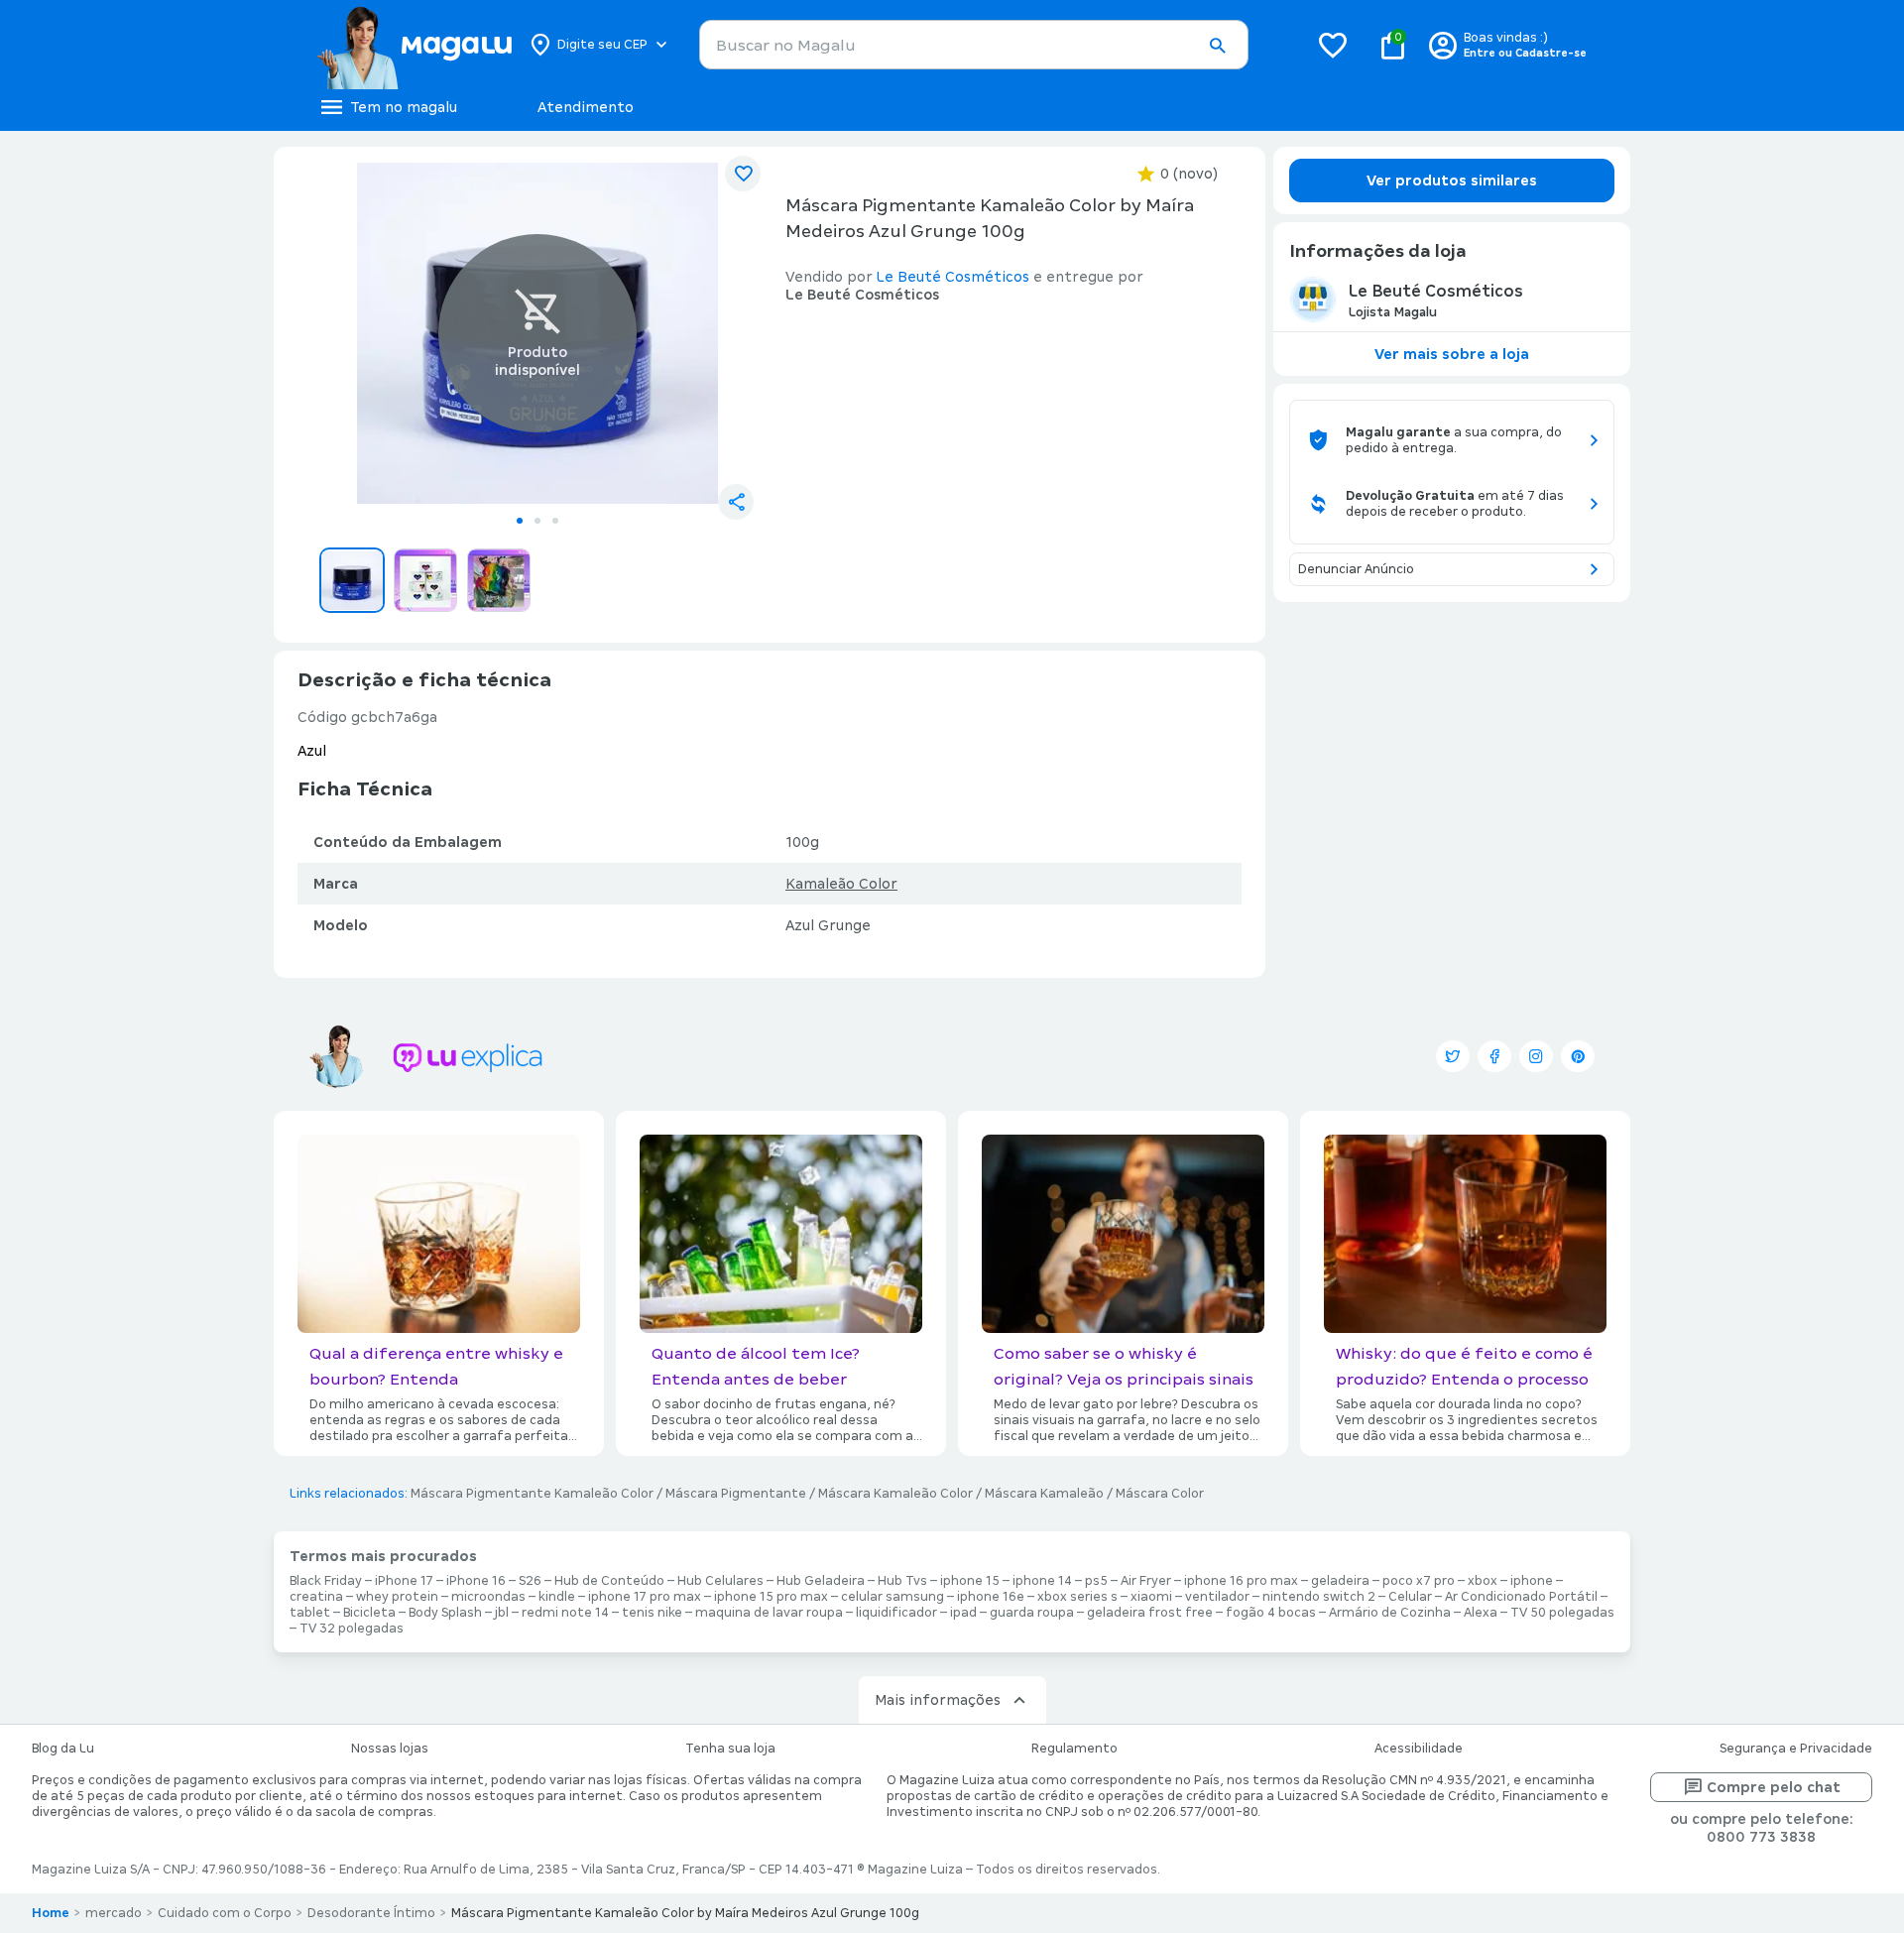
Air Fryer (1146, 1581)
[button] (1217, 46)
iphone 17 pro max (645, 1597)
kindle (557, 1597)
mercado (114, 1913)
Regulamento (1074, 1749)
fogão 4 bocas (1271, 1613)
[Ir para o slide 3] (555, 521)
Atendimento (586, 107)
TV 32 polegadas (352, 1629)
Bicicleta (369, 1613)
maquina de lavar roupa (769, 1613)
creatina (316, 1597)
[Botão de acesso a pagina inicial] (414, 45)
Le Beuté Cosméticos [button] (953, 277)
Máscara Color (1160, 1494)
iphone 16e (991, 1597)
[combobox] (974, 45)
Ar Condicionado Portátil (1521, 1597)
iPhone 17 (404, 1581)
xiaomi (1151, 1597)
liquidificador (896, 1613)
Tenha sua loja (730, 1749)
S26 (530, 1581)
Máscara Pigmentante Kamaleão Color (532, 1494)
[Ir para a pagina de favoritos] (1333, 45)
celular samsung (892, 1597)
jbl (502, 1613)
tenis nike (652, 1613)
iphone (1532, 1581)
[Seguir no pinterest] (1578, 1056)
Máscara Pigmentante (736, 1494)
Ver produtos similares (1452, 181)
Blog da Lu (63, 1749)
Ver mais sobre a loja (1452, 354)
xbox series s (1077, 1597)
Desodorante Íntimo (371, 1913)
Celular (1410, 1597)
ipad (963, 1613)
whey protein (397, 1597)
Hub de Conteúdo (609, 1581)
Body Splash (445, 1613)
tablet (310, 1613)
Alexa (1481, 1613)
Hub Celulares (720, 1581)
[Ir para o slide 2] (537, 521)
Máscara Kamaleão (1044, 1494)
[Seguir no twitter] (1453, 1056)
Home (51, 1913)
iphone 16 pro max (1241, 1581)
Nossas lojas (390, 1749)
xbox (1483, 1581)
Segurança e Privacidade (1796, 1749)
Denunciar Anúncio (1356, 569)
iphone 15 (970, 1581)
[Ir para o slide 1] (520, 521)
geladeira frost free (1150, 1613)
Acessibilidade (1419, 1749)
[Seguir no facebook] (1494, 1056)
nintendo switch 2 (1319, 1597)
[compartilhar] (736, 502)
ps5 (1096, 1581)
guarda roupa (1032, 1613)
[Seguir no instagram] (1536, 1056)
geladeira (1340, 1581)
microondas (488, 1597)
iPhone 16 (476, 1581)
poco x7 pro (1419, 1581)
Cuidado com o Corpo (225, 1913)
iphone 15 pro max (771, 1597)
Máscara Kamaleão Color (895, 1494)
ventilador (1217, 1597)
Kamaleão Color (841, 884)
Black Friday (326, 1581)
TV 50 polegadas (1562, 1613)
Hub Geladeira (821, 1581)
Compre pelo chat (1774, 1787)
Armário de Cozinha (1390, 1613)
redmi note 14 (565, 1613)
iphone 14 (1042, 1581)
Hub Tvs (902, 1581)
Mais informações (938, 1700)
